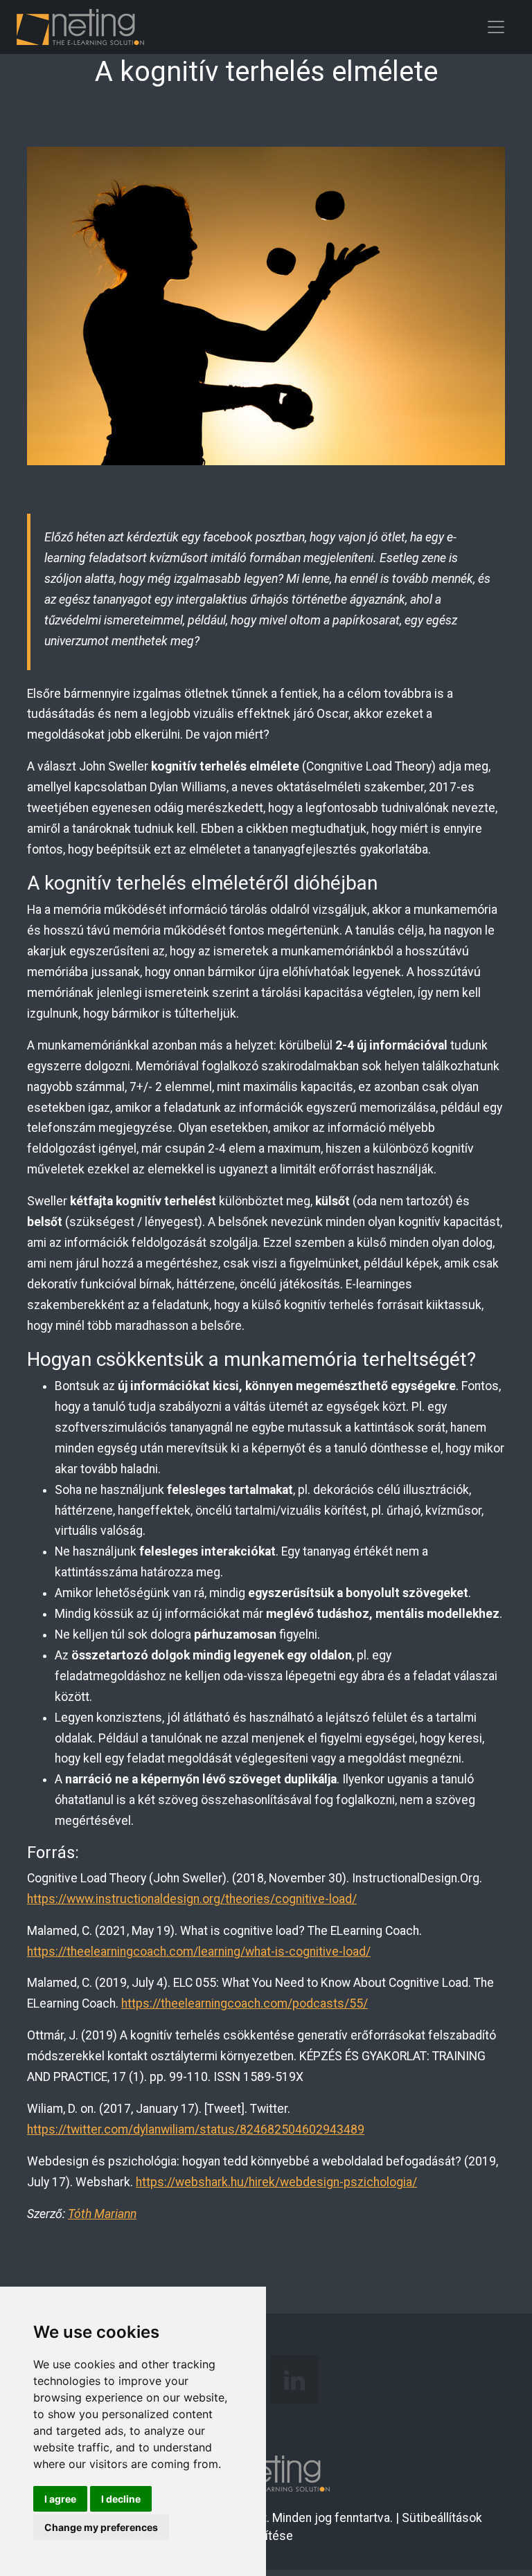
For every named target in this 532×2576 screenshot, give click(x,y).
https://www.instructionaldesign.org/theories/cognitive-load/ (192, 1899)
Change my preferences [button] (101, 2527)
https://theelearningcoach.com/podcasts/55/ (245, 2003)
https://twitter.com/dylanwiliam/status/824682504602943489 (196, 2129)
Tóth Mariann (102, 2214)
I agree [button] (60, 2499)
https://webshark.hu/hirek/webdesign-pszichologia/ (276, 2182)
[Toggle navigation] (496, 27)
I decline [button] (121, 2499)
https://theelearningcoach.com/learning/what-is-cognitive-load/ (199, 1952)
